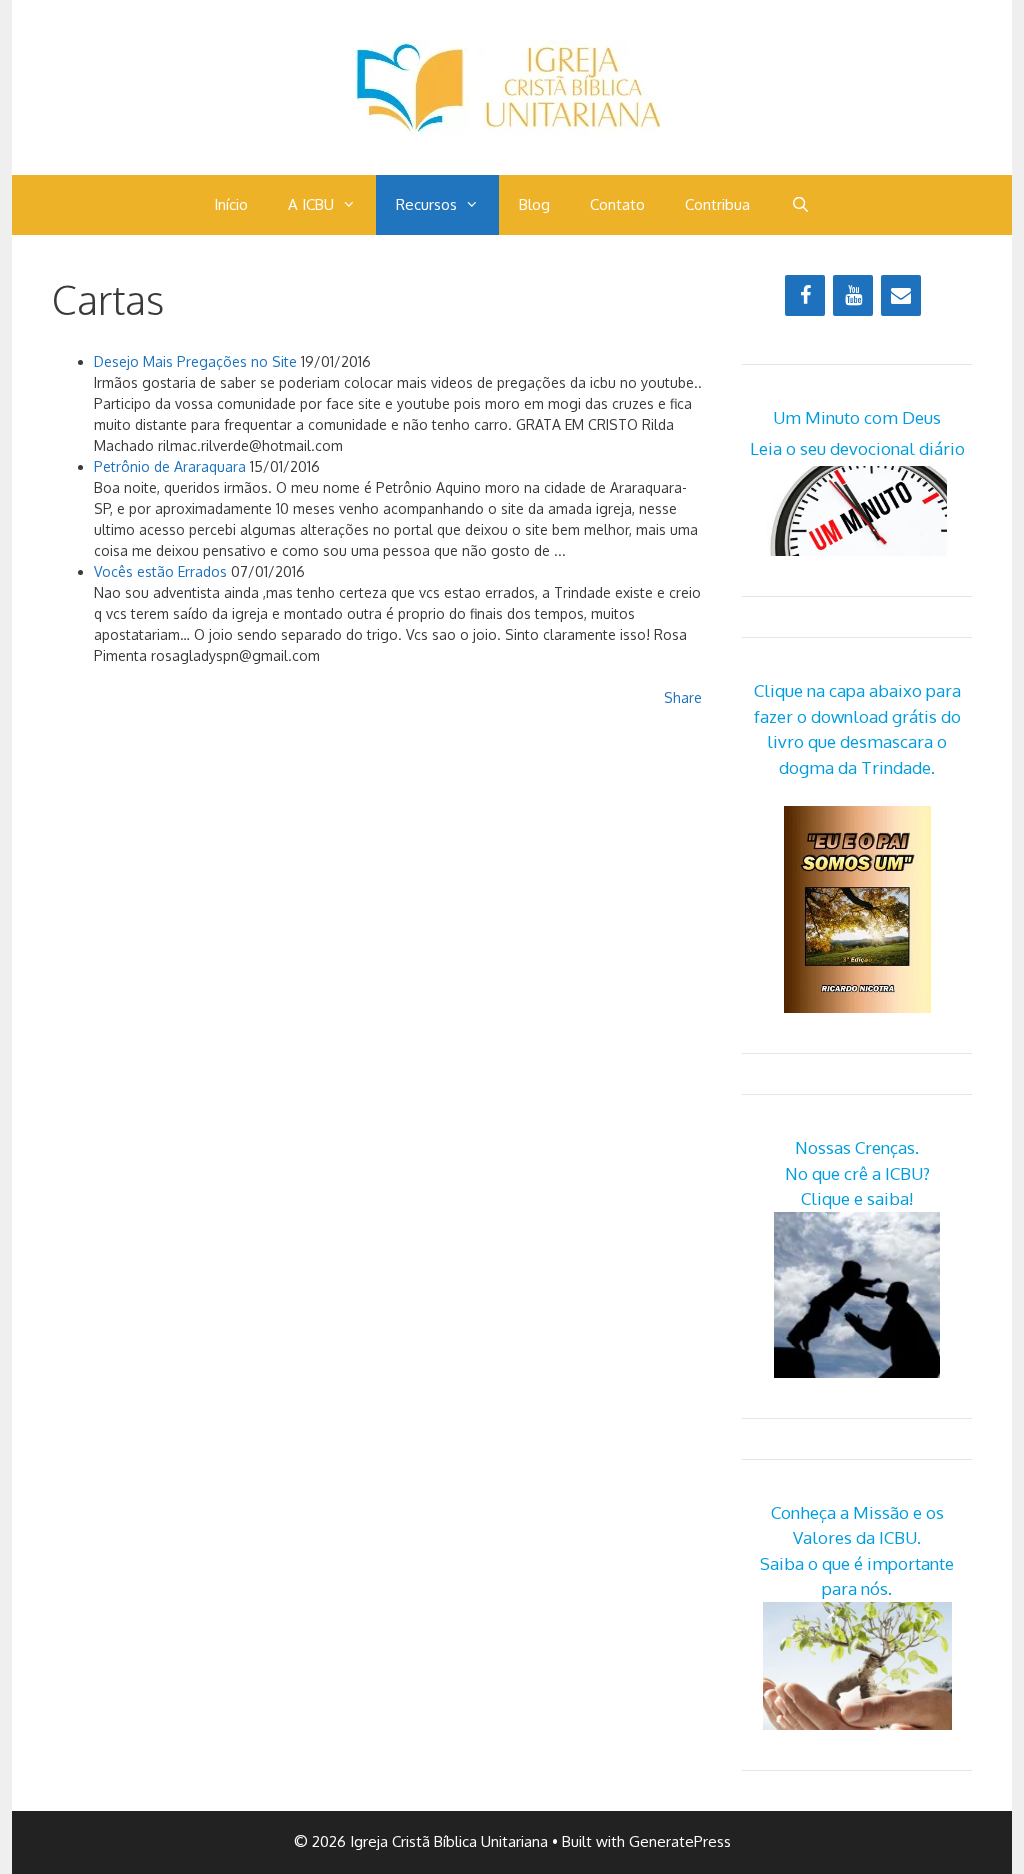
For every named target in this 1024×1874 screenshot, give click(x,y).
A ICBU (311, 204)
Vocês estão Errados (160, 571)
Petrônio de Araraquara (170, 466)
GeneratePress (680, 1841)
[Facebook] (805, 295)
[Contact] (901, 295)
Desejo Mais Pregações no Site (195, 361)
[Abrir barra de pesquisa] (799, 205)
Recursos (426, 204)
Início (231, 204)
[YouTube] (853, 295)
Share (683, 697)
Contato (617, 204)
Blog (534, 204)
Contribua (717, 204)
